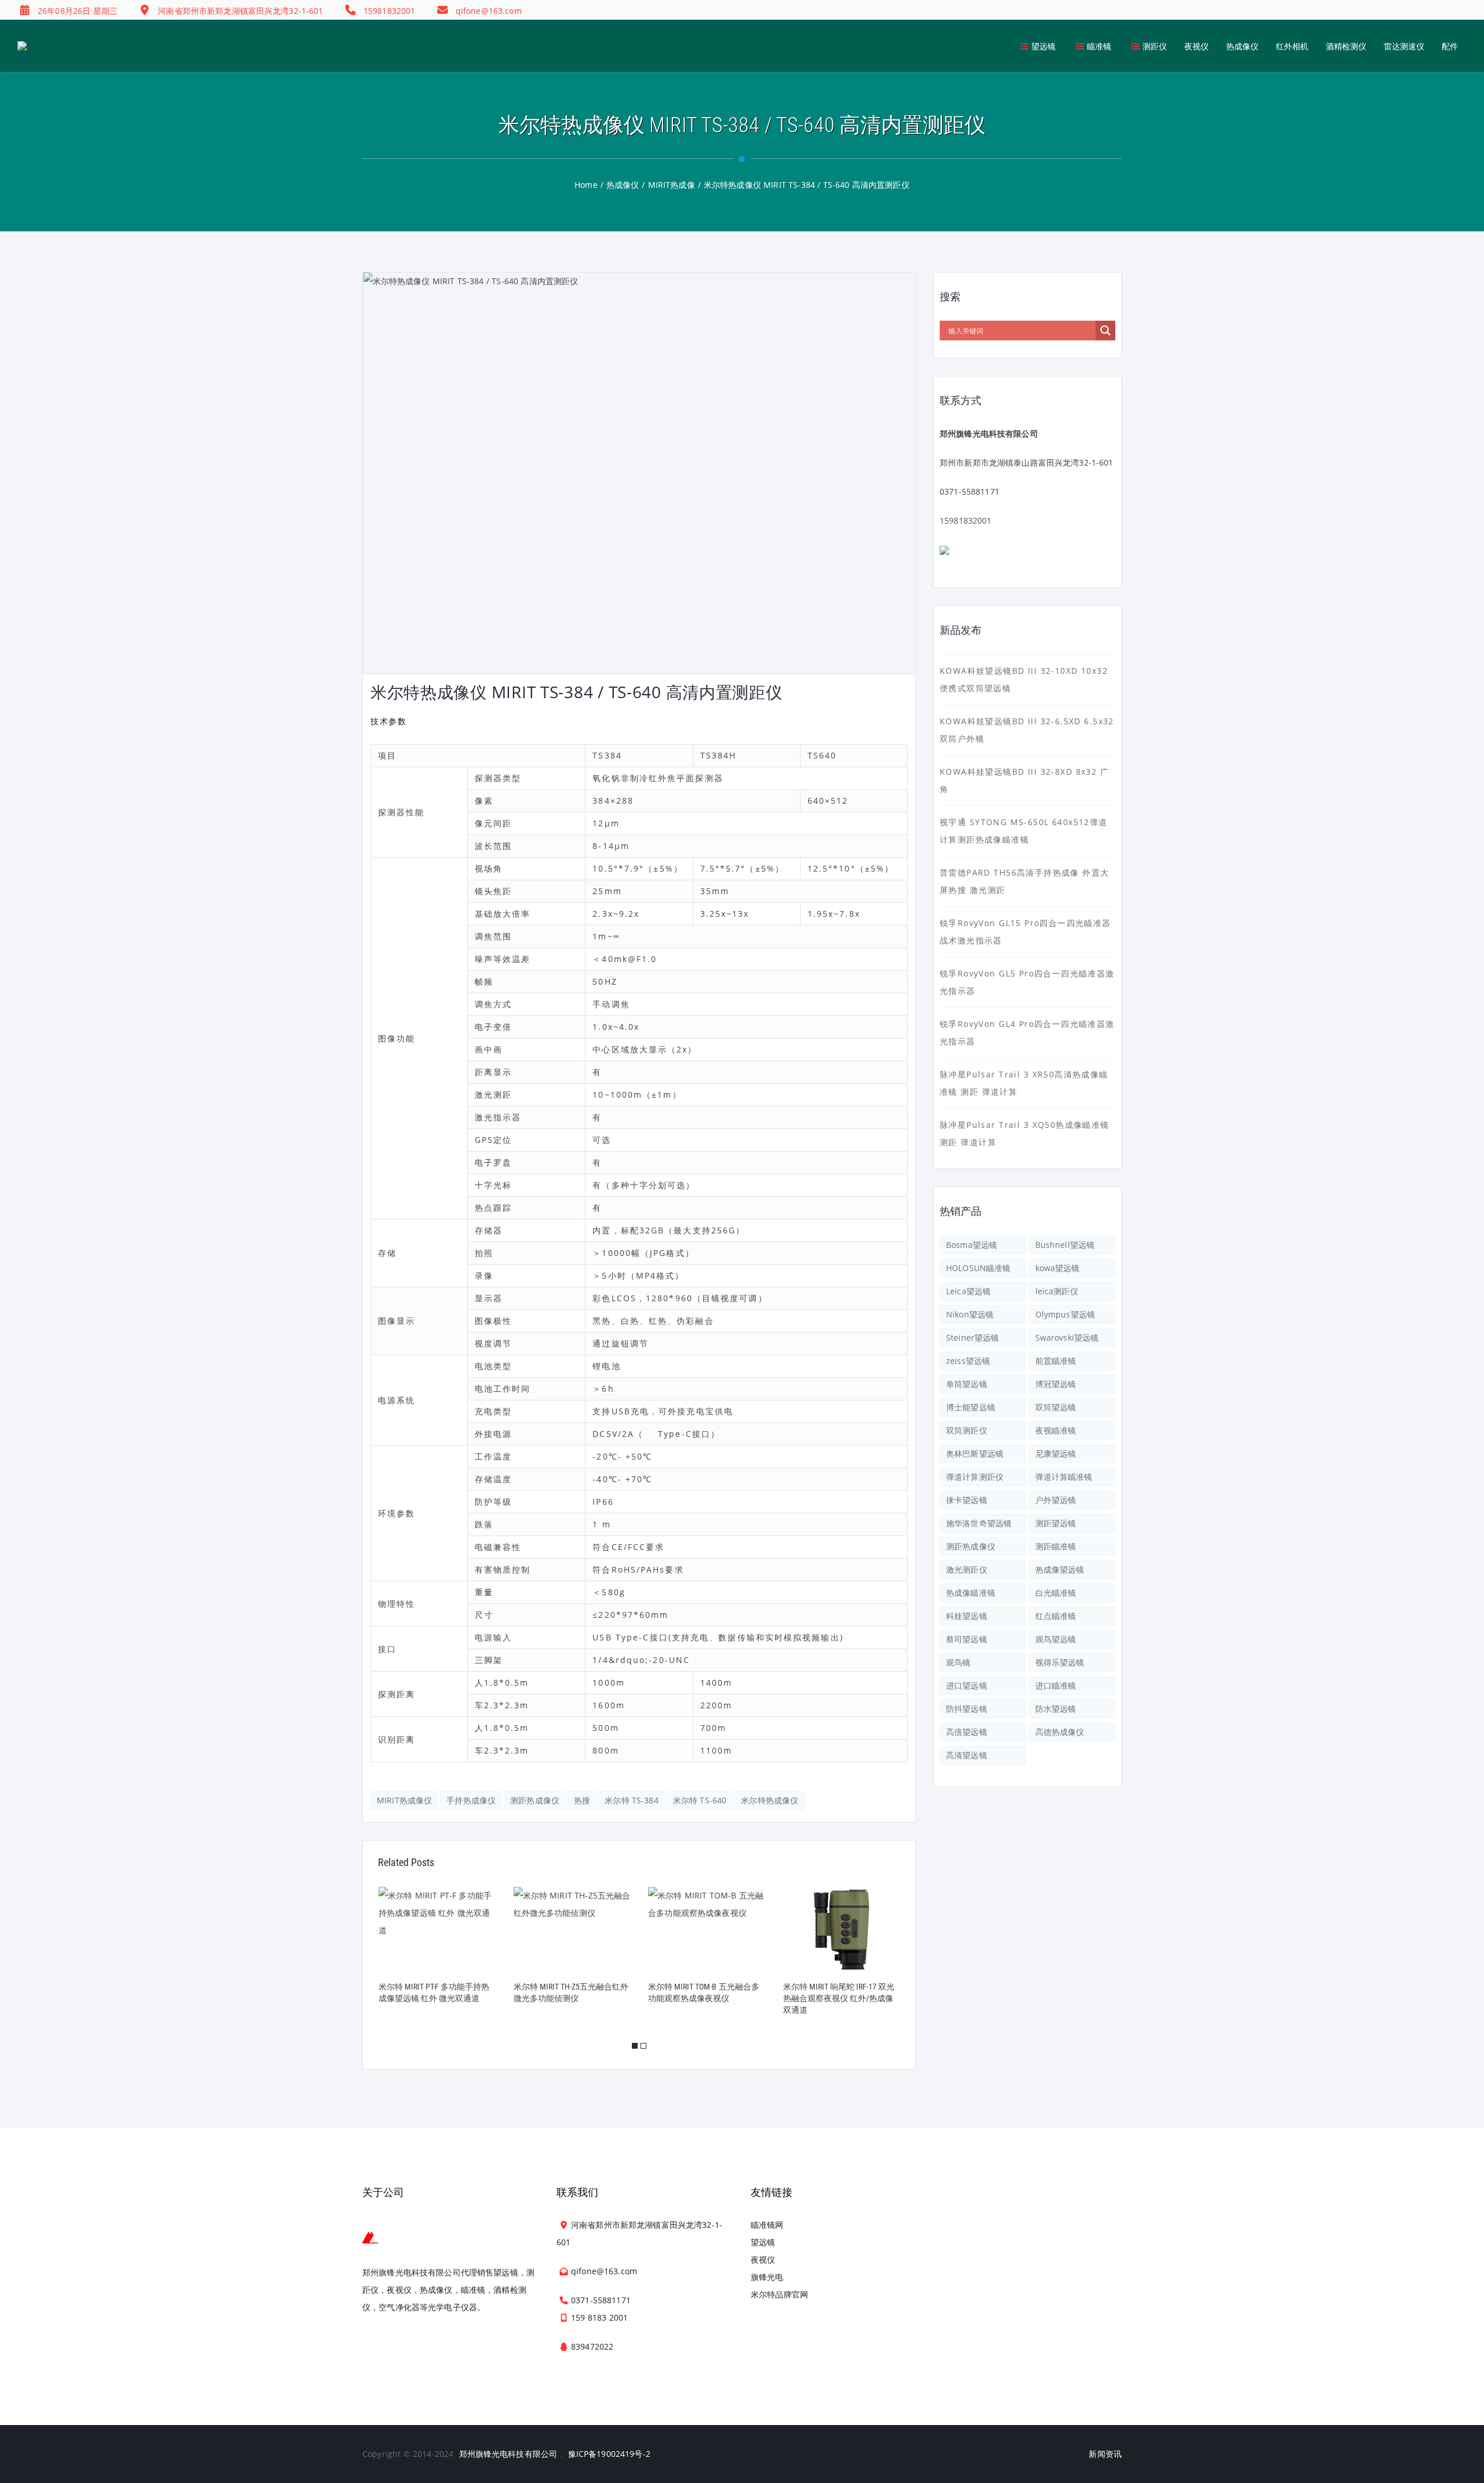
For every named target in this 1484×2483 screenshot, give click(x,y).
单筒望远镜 (967, 1384)
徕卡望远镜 (967, 1500)
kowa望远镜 (1058, 1268)
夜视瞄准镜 (1056, 1430)
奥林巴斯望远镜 (975, 1453)
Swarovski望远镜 (1067, 1337)
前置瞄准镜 (1056, 1361)
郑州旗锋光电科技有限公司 (508, 2454)
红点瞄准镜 (1056, 1616)
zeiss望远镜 (968, 1361)
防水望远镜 (1056, 1709)
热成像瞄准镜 (971, 1593)
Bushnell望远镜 (1065, 1245)
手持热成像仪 (471, 1800)
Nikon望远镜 (970, 1314)
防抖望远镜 (967, 1709)
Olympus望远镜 (1065, 1314)
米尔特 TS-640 (700, 1800)
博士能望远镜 (971, 1407)
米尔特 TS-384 (632, 1800)
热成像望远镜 (1060, 1569)
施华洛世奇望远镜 (979, 1523)
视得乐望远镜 (1060, 1662)
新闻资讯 (1105, 2454)
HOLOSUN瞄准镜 (978, 1268)
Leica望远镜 (968, 1291)
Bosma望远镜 (972, 1245)
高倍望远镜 (967, 1732)
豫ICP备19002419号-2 (609, 2454)
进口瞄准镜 (1056, 1685)
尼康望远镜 (1056, 1453)
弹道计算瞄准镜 (1064, 1477)
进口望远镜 (967, 1685)
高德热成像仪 (1060, 1732)
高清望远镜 (967, 1755)
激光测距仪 (967, 1569)
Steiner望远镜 (972, 1337)
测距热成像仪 (535, 1800)
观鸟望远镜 (1056, 1639)
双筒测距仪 (967, 1430)
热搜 (582, 1800)
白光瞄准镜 (1056, 1593)
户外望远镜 (1056, 1500)
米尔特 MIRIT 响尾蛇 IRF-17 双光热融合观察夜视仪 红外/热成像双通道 (704, 1998)
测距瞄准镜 (1056, 1546)
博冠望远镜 (1056, 1384)
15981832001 (966, 520)
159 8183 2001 (599, 2317)
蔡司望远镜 (967, 1639)
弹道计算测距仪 (975, 1477)
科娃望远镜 (967, 1616)
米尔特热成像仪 (770, 1800)
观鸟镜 (958, 1662)
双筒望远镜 (1056, 1407)
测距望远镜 (1056, 1523)
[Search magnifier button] (1105, 331)
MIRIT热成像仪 (404, 1800)
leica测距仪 (1057, 1291)
